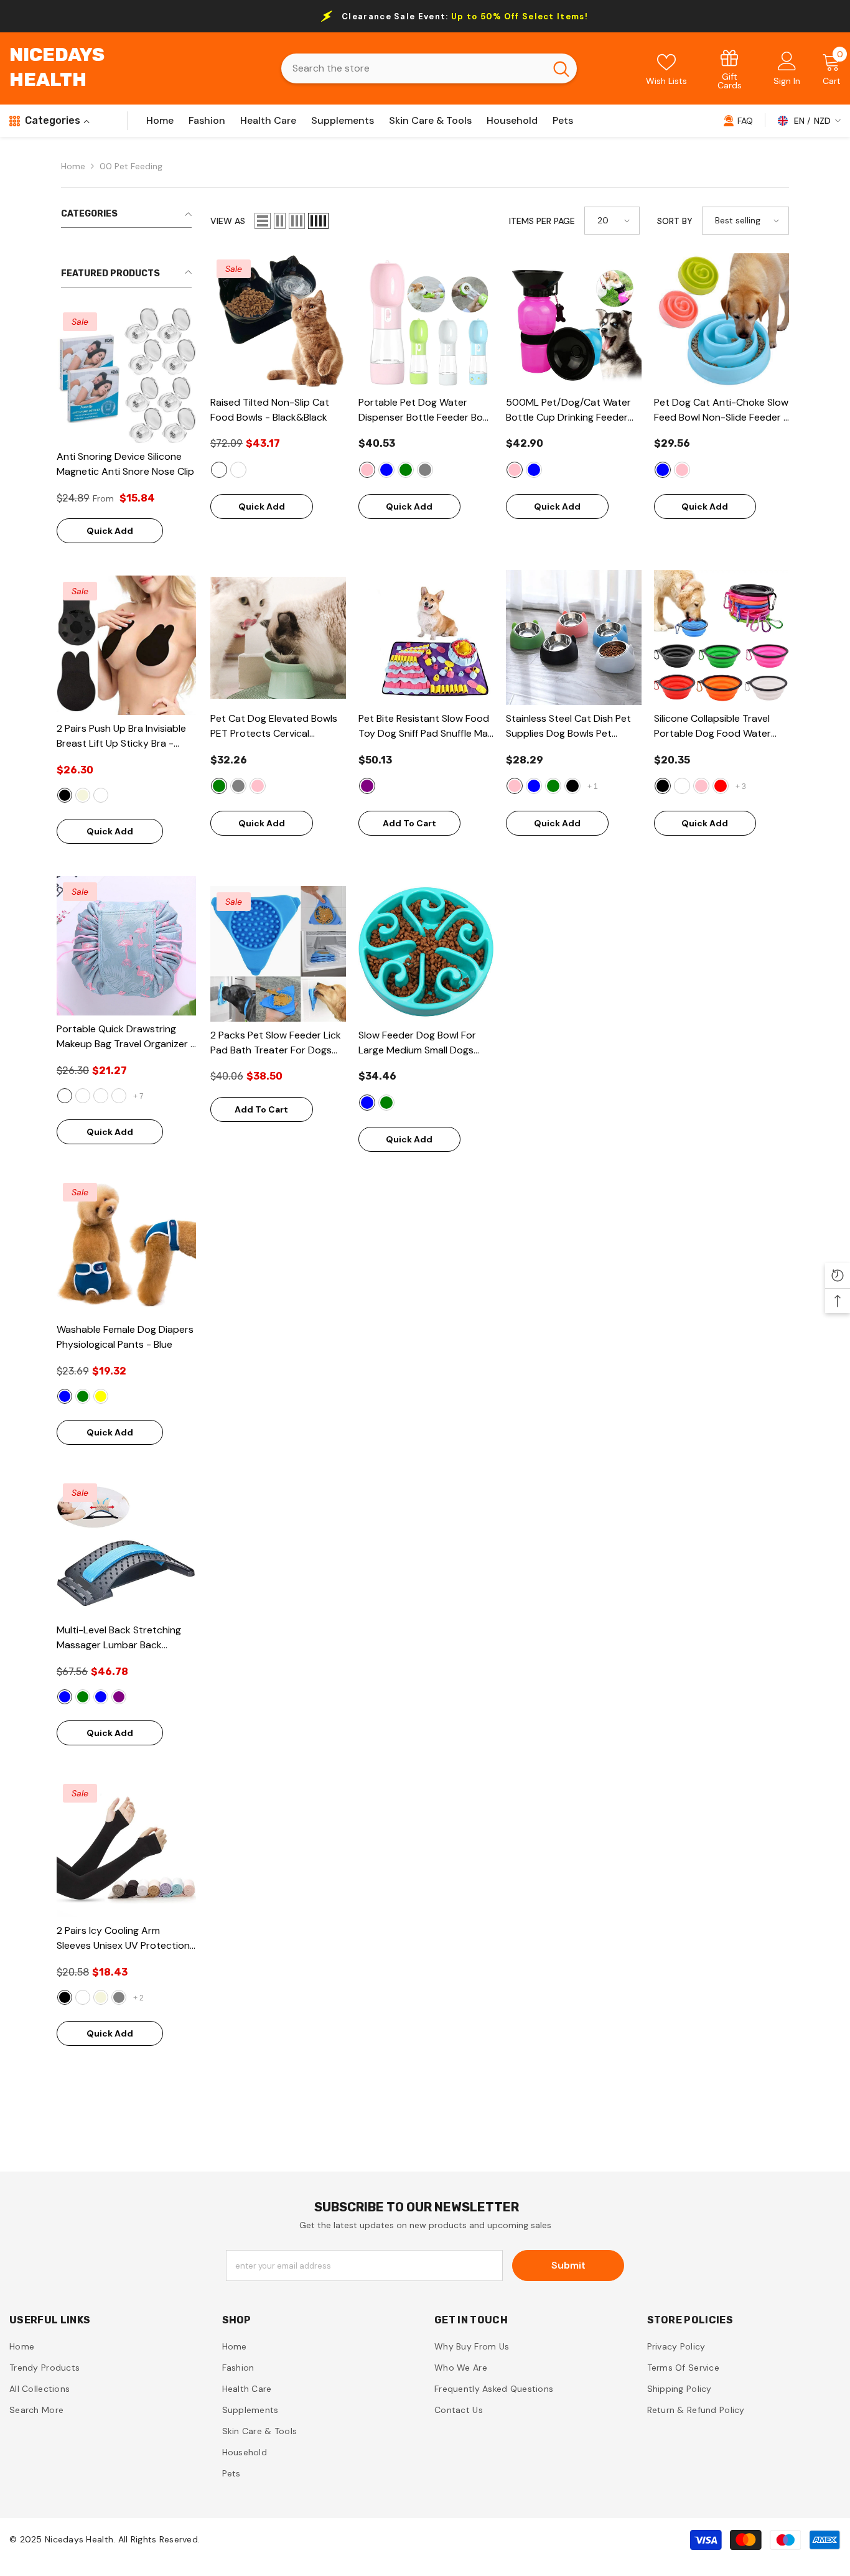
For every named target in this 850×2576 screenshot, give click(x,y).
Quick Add (110, 531)
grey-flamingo (65, 1096)
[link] (730, 69)
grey (425, 470)
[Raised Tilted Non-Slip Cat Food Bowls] (278, 321)
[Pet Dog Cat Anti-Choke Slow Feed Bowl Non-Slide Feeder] (722, 321)
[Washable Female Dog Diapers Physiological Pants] (126, 1246)
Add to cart (409, 823)
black (65, 795)
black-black (219, 470)
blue (65, 1396)
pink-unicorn (119, 1096)
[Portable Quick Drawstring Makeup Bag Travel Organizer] (126, 946)
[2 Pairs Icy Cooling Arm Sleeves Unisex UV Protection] (126, 1847)
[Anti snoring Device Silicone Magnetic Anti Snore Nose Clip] (126, 375)
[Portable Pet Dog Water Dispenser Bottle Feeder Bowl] (426, 321)
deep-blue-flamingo (101, 1096)
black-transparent (238, 470)
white (83, 1997)
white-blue (101, 1697)
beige (83, 795)
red (721, 786)
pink (367, 470)
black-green (83, 1697)
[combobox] (413, 68)
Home (73, 166)
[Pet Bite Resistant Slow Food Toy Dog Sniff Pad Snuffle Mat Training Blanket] (426, 638)
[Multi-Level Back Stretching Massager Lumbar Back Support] (126, 1547)
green (83, 1396)
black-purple (119, 1697)
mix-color (101, 795)
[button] (263, 221)
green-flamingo (83, 1096)
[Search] (429, 68)
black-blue (65, 1697)
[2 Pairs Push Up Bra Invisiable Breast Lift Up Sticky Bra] (126, 645)
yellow (101, 1396)
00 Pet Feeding (131, 166)
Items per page (542, 221)
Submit (568, 2265)
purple (367, 786)
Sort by (675, 221)
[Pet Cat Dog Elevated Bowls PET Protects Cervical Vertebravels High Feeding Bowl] (278, 638)
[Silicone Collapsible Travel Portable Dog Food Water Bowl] (722, 638)
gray (119, 1997)
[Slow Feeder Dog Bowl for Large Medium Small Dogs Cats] (426, 954)
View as (228, 221)
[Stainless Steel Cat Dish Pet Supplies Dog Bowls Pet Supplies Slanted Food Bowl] (574, 638)
